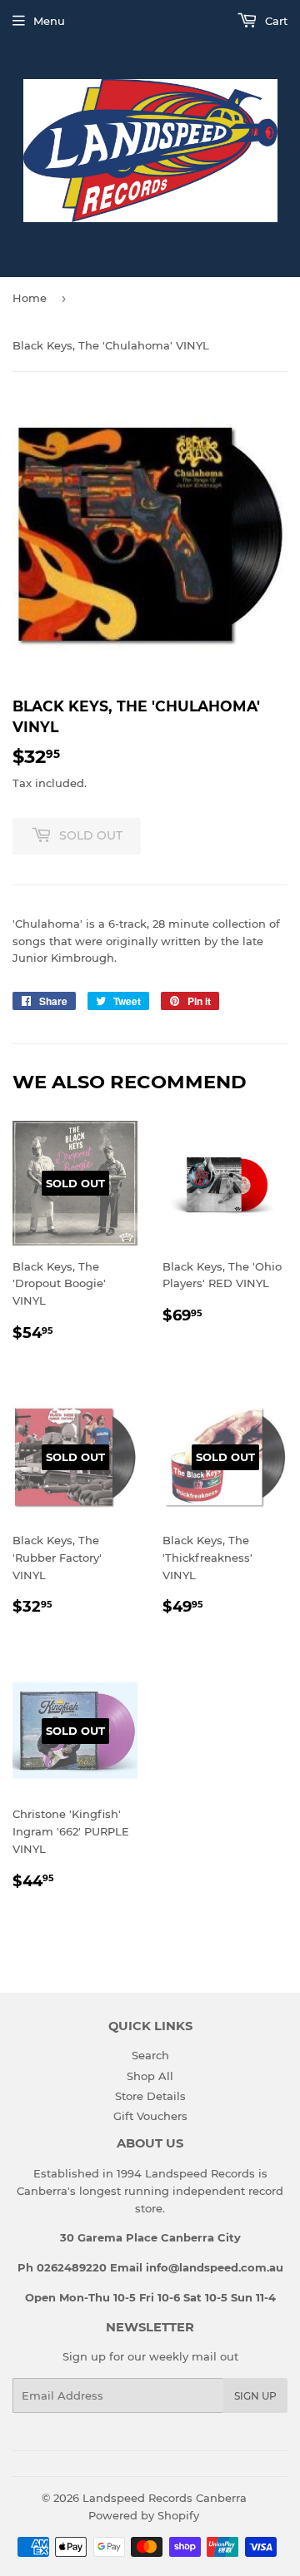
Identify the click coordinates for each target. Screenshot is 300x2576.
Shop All (150, 2076)
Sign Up (255, 2396)
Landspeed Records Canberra (165, 2498)
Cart (275, 21)
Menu (49, 21)
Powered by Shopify (144, 2515)
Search (150, 2055)
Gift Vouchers (150, 2116)
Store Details (150, 2096)
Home (30, 298)
